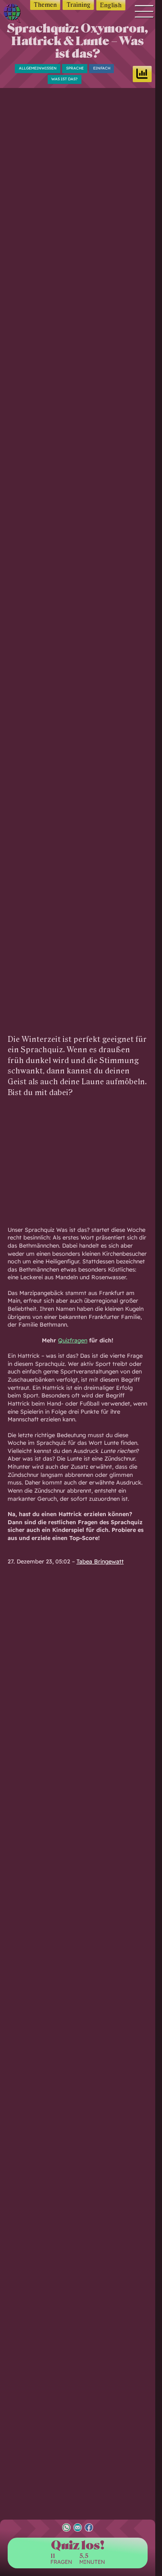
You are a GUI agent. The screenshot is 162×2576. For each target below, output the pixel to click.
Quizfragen (73, 1340)
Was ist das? (64, 79)
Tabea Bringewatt (100, 1561)
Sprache (75, 68)
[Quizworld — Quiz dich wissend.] (14, 14)
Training (79, 5)
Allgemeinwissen (38, 68)
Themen (45, 5)
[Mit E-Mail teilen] (78, 2528)
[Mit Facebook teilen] (89, 2528)
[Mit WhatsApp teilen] (66, 2528)
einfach (102, 68)
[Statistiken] (142, 74)
